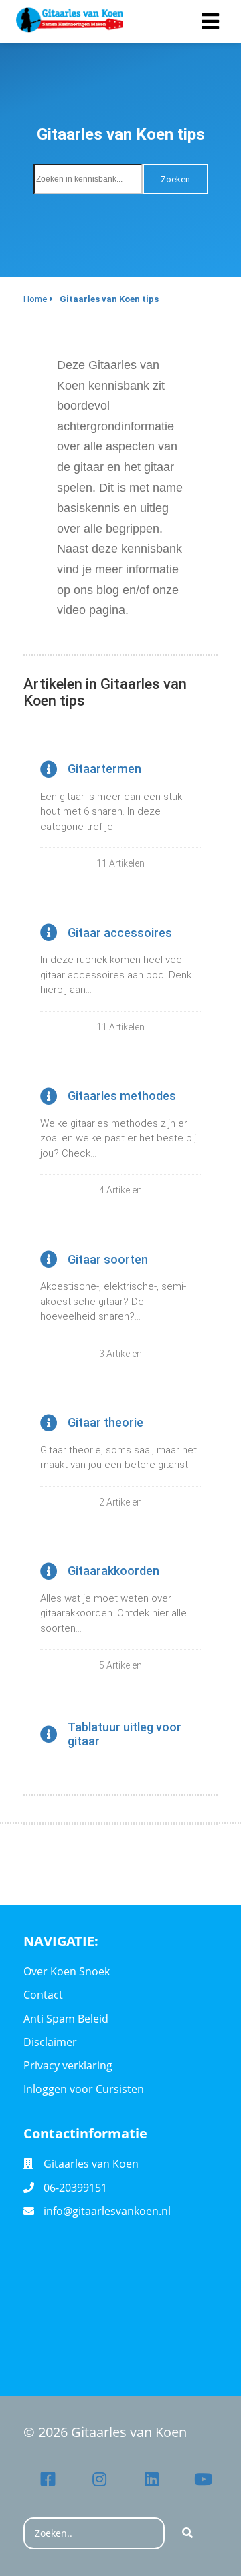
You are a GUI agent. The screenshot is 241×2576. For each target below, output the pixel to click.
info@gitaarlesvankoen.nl (107, 2211)
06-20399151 (75, 2188)
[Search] (187, 2533)
